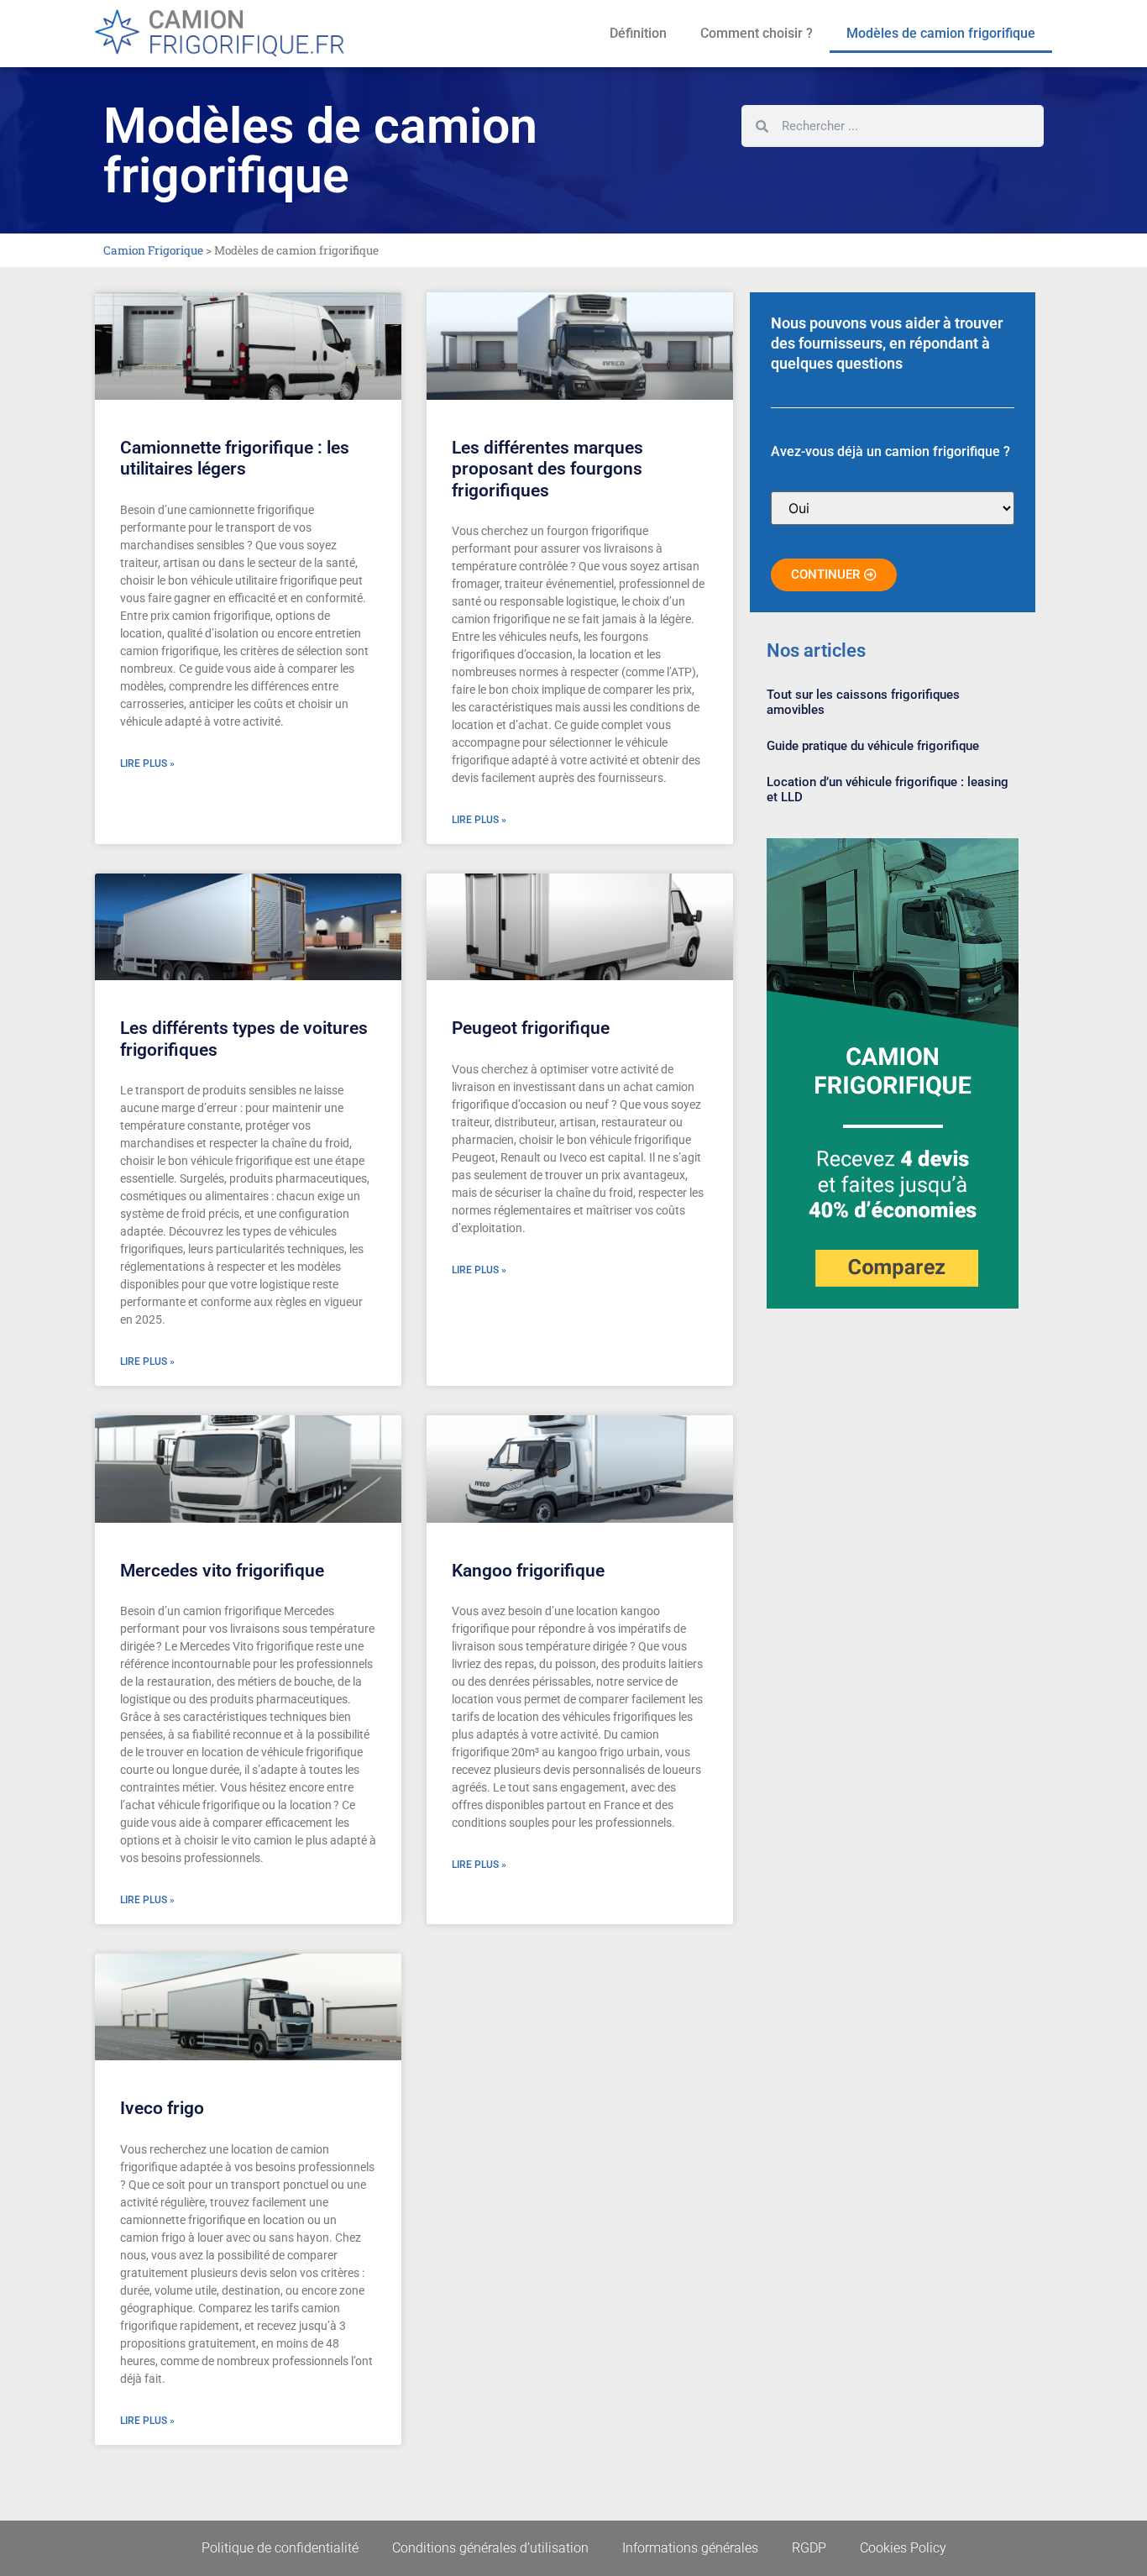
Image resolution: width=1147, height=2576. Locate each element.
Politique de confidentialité (280, 2548)
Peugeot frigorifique (531, 1028)
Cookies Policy (903, 2548)
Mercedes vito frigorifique (222, 1571)
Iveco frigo (162, 2108)
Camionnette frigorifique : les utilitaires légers (235, 458)
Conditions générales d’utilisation (490, 2548)
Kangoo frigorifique (528, 1571)
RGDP (809, 2548)
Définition (638, 33)
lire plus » (147, 763)
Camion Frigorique (153, 250)
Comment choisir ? (757, 33)
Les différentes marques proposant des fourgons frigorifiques (547, 469)
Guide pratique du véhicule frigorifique (873, 746)
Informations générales (690, 2548)
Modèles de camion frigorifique (941, 33)
